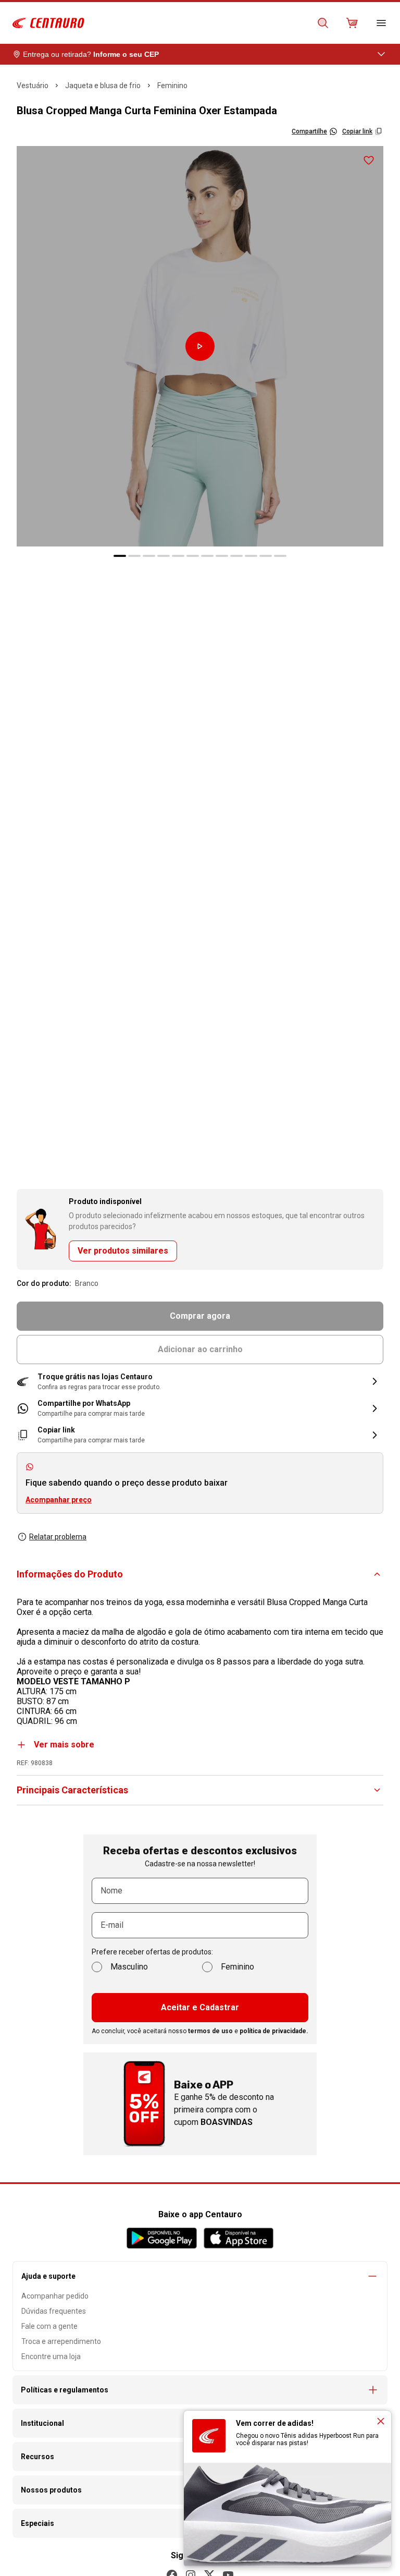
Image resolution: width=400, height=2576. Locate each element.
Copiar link (357, 131)
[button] (200, 1382)
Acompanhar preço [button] (59, 1500)
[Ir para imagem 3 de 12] (149, 556)
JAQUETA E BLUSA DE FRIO (103, 86)
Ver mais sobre (64, 1745)
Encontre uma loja (51, 2356)
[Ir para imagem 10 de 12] (251, 556)
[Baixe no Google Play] (162, 2238)
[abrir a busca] (323, 23)
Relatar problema (58, 1537)
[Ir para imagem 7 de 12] (207, 556)
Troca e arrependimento (61, 2341)
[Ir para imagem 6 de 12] (193, 556)
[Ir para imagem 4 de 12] (164, 556)
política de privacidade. (274, 2031)
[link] (200, 1408)
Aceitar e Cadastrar (200, 2007)
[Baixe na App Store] (238, 2238)
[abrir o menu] (381, 23)
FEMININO (172, 86)
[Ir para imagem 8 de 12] (222, 556)
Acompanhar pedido (55, 2296)
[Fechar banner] (381, 2421)
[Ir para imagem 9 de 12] (236, 556)
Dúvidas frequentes (54, 2311)
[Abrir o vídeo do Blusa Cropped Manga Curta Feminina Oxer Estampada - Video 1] (200, 346)
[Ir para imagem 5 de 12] (178, 556)
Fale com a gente (49, 2326)
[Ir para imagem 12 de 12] (280, 556)
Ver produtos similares (123, 1251)
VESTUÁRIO (33, 86)
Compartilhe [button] (309, 131)
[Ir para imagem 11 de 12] (266, 556)
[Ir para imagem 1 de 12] (120, 556)
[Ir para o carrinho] (352, 23)
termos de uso (210, 2031)
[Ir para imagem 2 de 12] (134, 556)
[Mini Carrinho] (352, 23)
